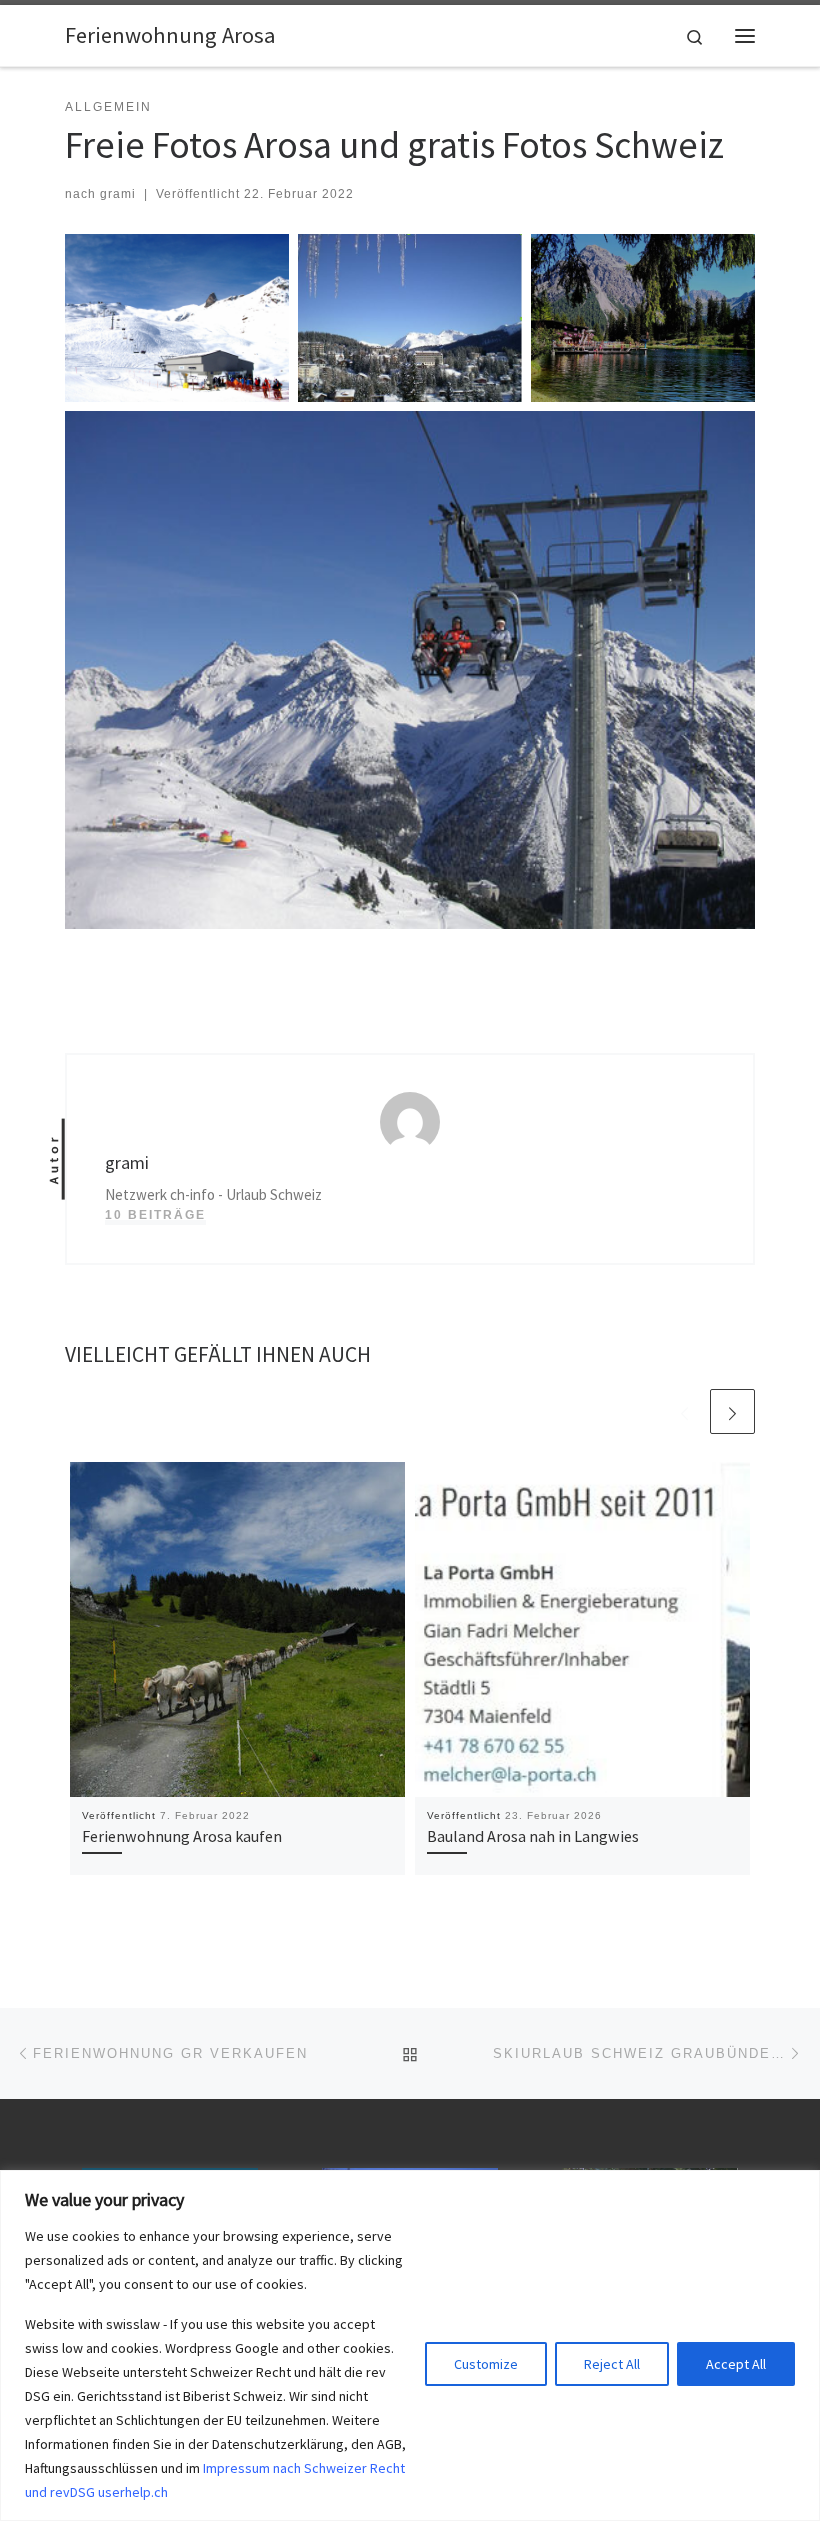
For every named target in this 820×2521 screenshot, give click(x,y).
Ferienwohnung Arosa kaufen (182, 1836)
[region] (410, 2345)
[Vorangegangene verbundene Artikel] (684, 1411)
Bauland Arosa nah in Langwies (533, 1836)
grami (118, 194)
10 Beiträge (155, 1215)
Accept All (736, 2364)
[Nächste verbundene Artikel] (732, 1411)
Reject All (612, 2364)
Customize (486, 2364)
